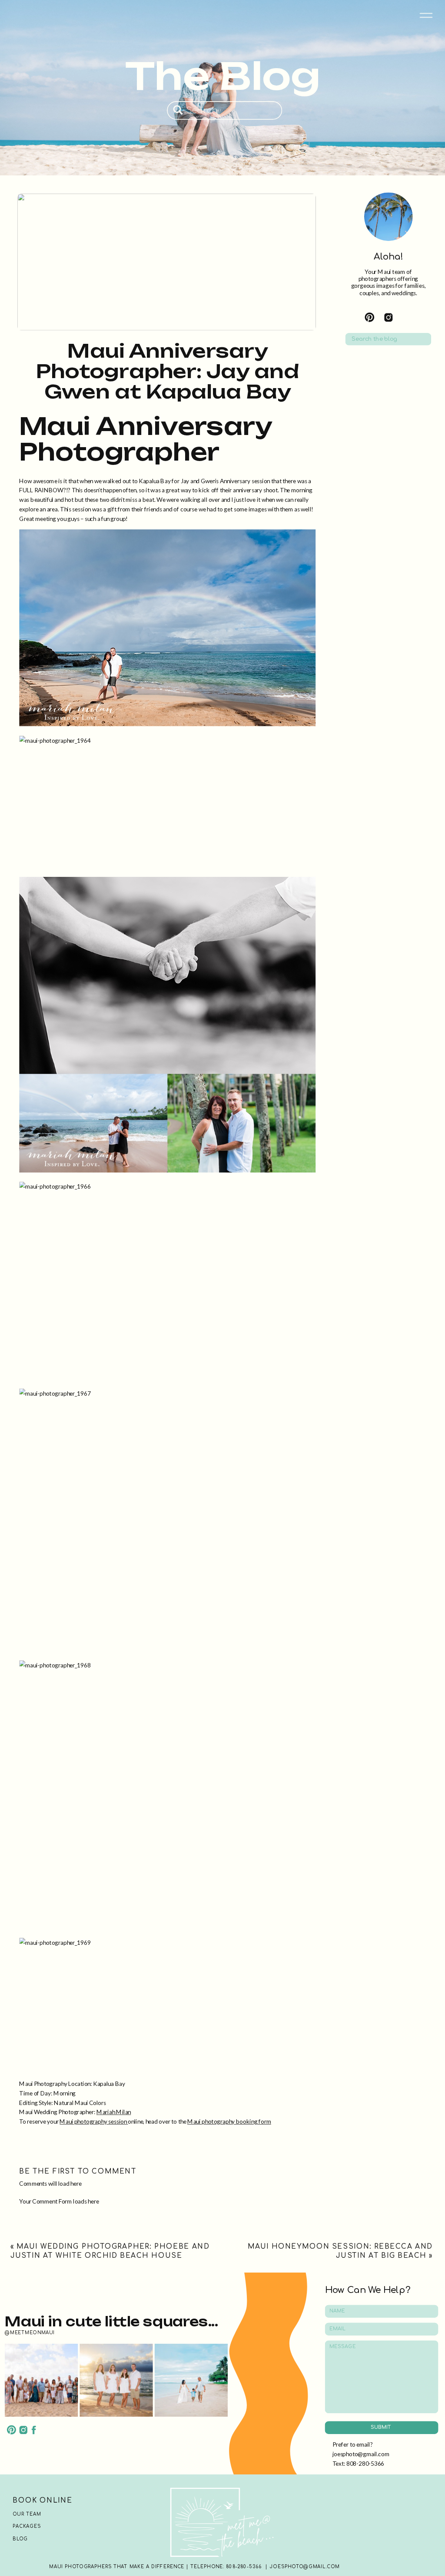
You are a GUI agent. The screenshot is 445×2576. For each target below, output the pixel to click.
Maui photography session (94, 2121)
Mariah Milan (114, 2112)
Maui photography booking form (229, 2121)
